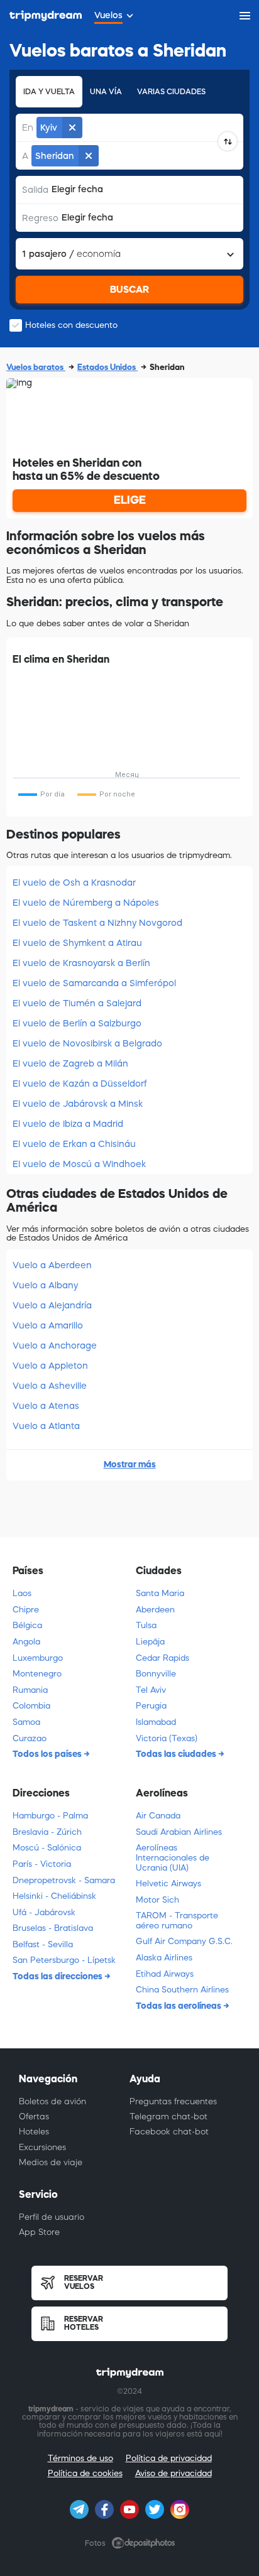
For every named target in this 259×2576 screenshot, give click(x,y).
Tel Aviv (151, 1690)
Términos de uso (80, 2458)
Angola (26, 1642)
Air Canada (158, 1816)
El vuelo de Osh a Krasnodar (74, 883)
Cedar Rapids (163, 1658)
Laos (22, 1593)
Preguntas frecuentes (173, 2101)
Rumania (30, 1690)
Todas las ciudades (177, 1754)
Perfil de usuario (52, 2217)
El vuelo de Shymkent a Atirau (77, 943)
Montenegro (37, 1674)
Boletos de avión (52, 2101)
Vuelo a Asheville (50, 1386)
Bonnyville (156, 1674)
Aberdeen (155, 1610)
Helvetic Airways (168, 1883)
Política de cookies (85, 2473)
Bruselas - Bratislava (53, 1928)
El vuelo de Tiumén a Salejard (77, 1003)
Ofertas (34, 2117)
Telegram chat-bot (168, 2117)
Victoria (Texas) (167, 1738)
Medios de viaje (51, 2162)
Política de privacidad (169, 2458)
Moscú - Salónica (47, 1848)
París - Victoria (42, 1864)
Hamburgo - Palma (50, 1816)
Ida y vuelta (49, 92)
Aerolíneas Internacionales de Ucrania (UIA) (173, 1857)
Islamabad (156, 1722)
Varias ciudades (171, 92)
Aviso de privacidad (174, 2473)
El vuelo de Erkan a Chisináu (74, 1144)
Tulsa (146, 1625)
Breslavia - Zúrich (47, 1832)
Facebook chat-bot (169, 2132)
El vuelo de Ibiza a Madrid (68, 1124)
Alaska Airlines (164, 1958)
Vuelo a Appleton (50, 1366)
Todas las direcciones (58, 1976)
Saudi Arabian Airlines (179, 1832)
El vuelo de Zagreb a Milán (70, 1063)
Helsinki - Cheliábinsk (54, 1896)
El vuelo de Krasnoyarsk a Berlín (81, 963)
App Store (39, 2232)
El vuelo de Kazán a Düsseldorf (80, 1084)
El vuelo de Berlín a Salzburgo (77, 1023)
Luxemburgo (38, 1658)
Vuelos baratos (36, 367)
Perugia (151, 1706)
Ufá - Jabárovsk (44, 1912)
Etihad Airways (165, 1974)
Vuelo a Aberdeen (52, 1265)
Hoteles (34, 2132)
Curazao (30, 1738)
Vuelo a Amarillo (48, 1325)
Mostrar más (130, 1464)
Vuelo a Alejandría (52, 1305)
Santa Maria (160, 1593)
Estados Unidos (107, 367)
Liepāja (150, 1642)
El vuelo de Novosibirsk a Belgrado (87, 1043)
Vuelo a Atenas (46, 1406)
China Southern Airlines (182, 1990)
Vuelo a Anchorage (55, 1345)
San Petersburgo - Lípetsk (64, 1960)
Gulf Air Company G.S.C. (184, 1941)
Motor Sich (157, 1900)
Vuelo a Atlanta (46, 1426)
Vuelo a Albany (45, 1285)
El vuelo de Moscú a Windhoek (79, 1164)
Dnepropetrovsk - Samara (64, 1880)
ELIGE (130, 500)
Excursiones (42, 2147)
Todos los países (48, 1754)
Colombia (31, 1706)
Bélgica (27, 1625)
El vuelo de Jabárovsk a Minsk (78, 1104)
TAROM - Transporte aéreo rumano (177, 1921)
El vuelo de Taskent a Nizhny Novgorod (97, 923)
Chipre (26, 1610)
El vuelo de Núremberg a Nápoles (86, 903)
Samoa (26, 1722)
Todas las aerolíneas (179, 2006)
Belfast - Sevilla (43, 1944)
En (28, 128)
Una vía (106, 92)
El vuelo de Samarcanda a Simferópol (94, 983)
